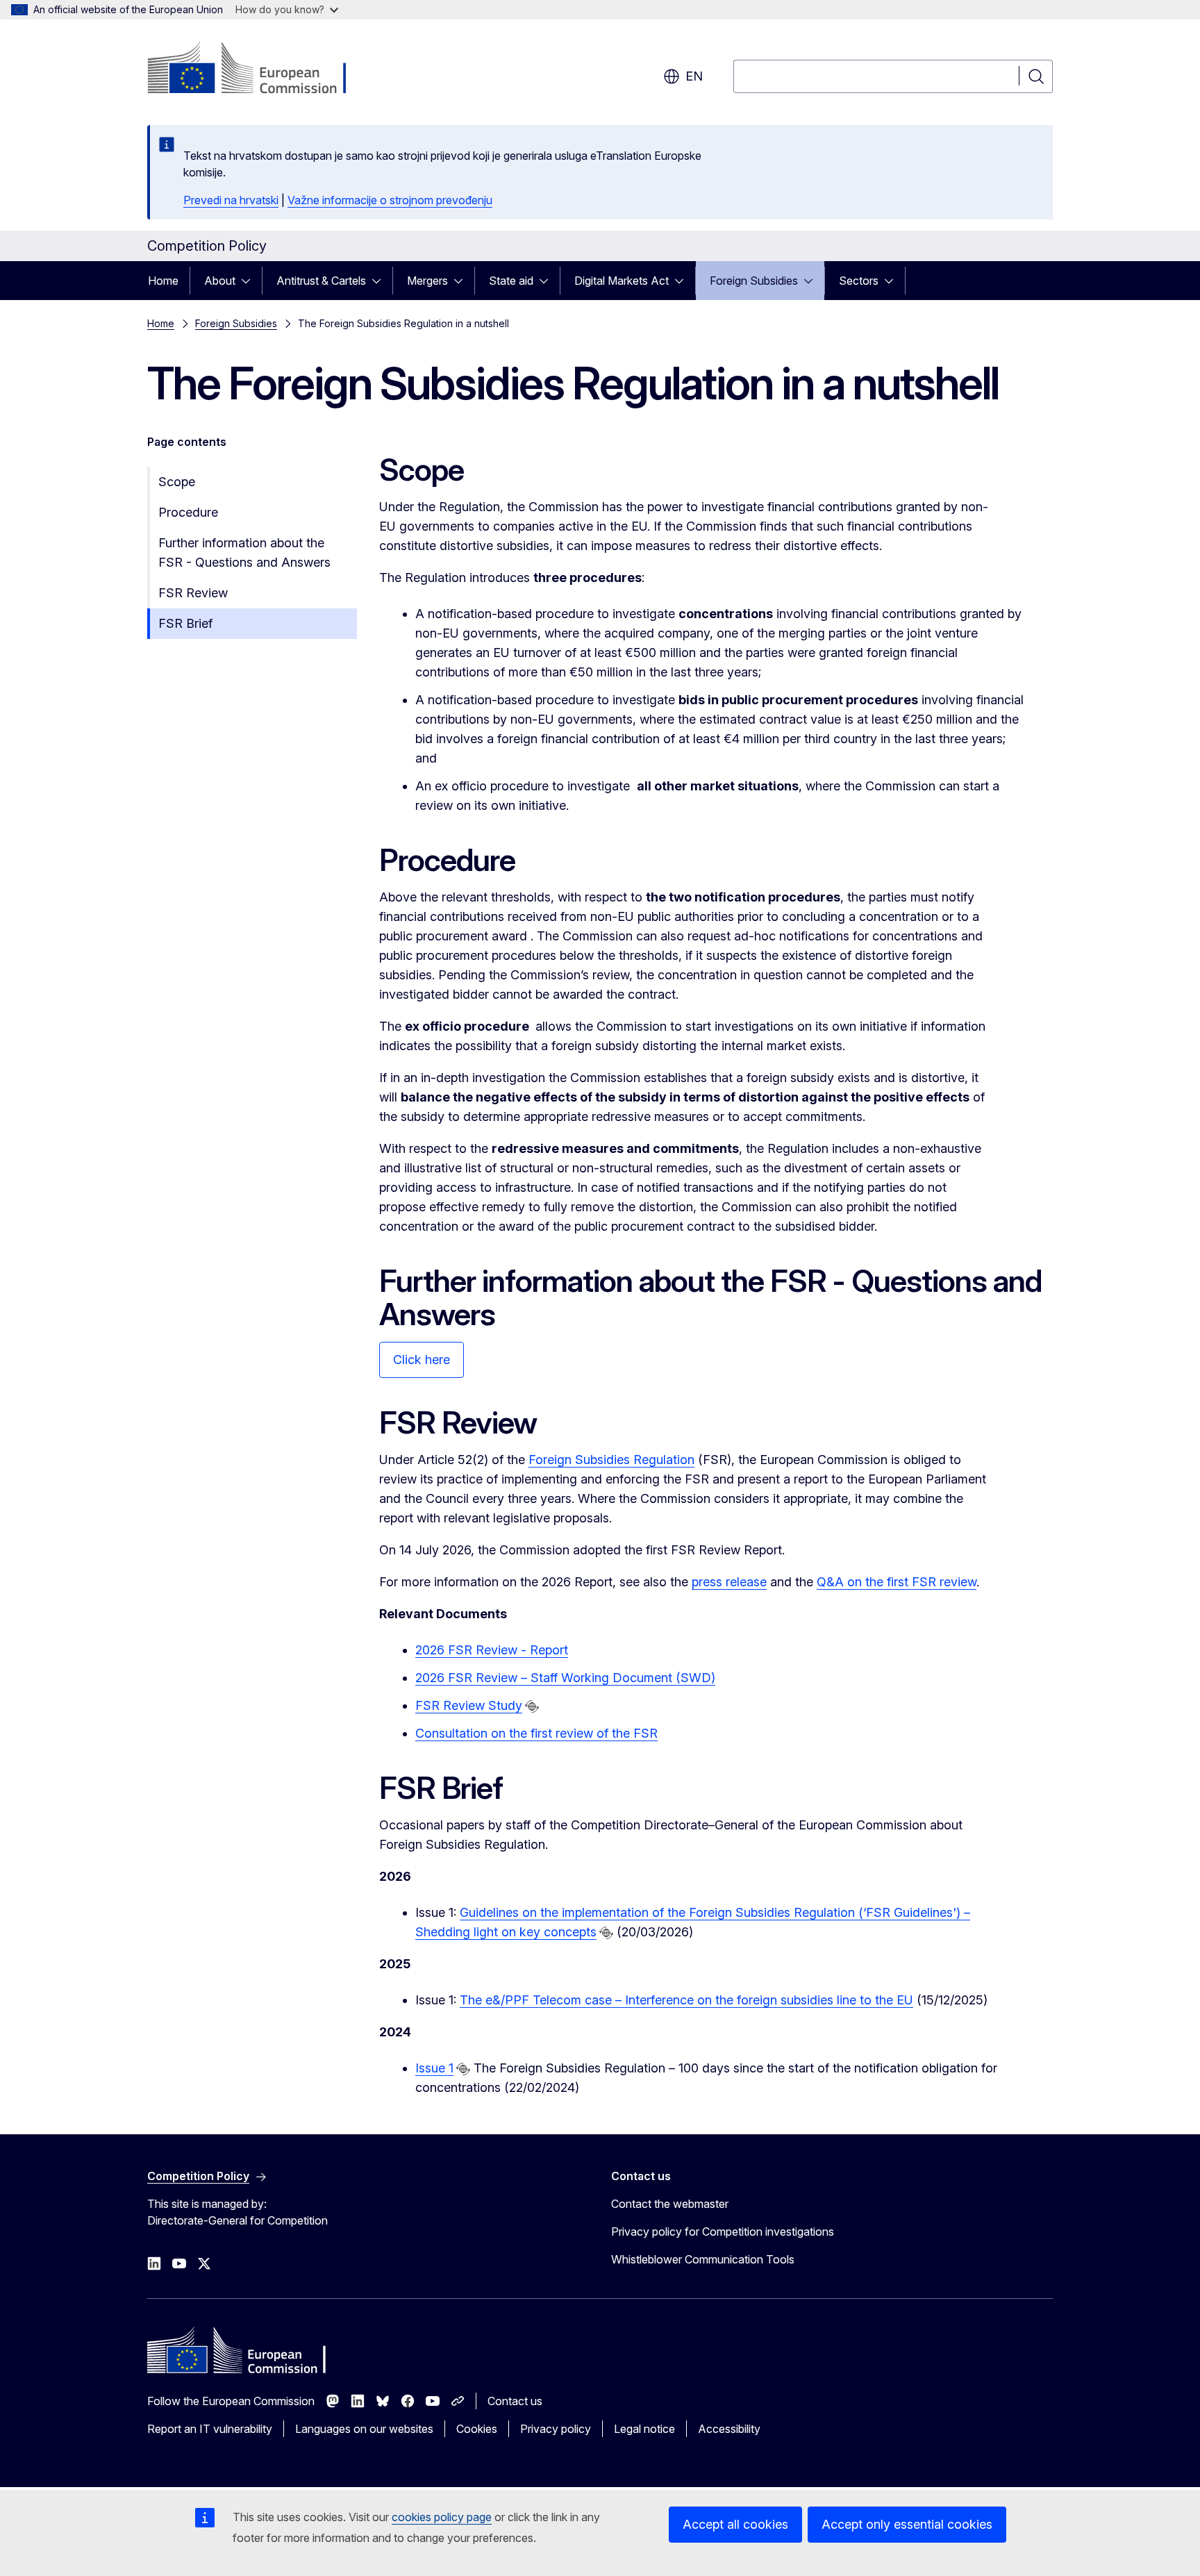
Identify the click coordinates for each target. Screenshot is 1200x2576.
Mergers (427, 281)
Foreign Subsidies (754, 281)
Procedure (188, 512)
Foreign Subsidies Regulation (611, 1460)
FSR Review (193, 593)
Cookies (477, 2429)
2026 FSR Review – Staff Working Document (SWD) (565, 1678)
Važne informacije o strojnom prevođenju (390, 200)
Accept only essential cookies (907, 2524)
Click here (422, 1360)
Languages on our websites (364, 2429)
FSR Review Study (469, 1705)
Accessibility (729, 2429)
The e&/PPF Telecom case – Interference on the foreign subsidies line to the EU (686, 2000)
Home (163, 281)
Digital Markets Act (622, 281)
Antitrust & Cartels (321, 281)
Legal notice (644, 2429)
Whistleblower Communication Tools (703, 2259)
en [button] (694, 76)
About (220, 281)
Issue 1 (434, 2068)
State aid (511, 281)
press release (729, 1582)
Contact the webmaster (670, 2204)
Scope (177, 482)
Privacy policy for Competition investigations (723, 2232)
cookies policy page (442, 2517)
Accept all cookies (735, 2524)
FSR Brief (185, 623)
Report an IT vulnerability (210, 2429)
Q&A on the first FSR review (897, 1582)
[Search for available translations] (532, 1706)
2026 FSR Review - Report (492, 1650)
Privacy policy (556, 2429)
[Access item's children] (250, 281)
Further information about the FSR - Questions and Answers (244, 552)
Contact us (515, 2401)
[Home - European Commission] (259, 69)
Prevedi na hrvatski (231, 200)
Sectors (859, 281)
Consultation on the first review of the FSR (536, 1733)
